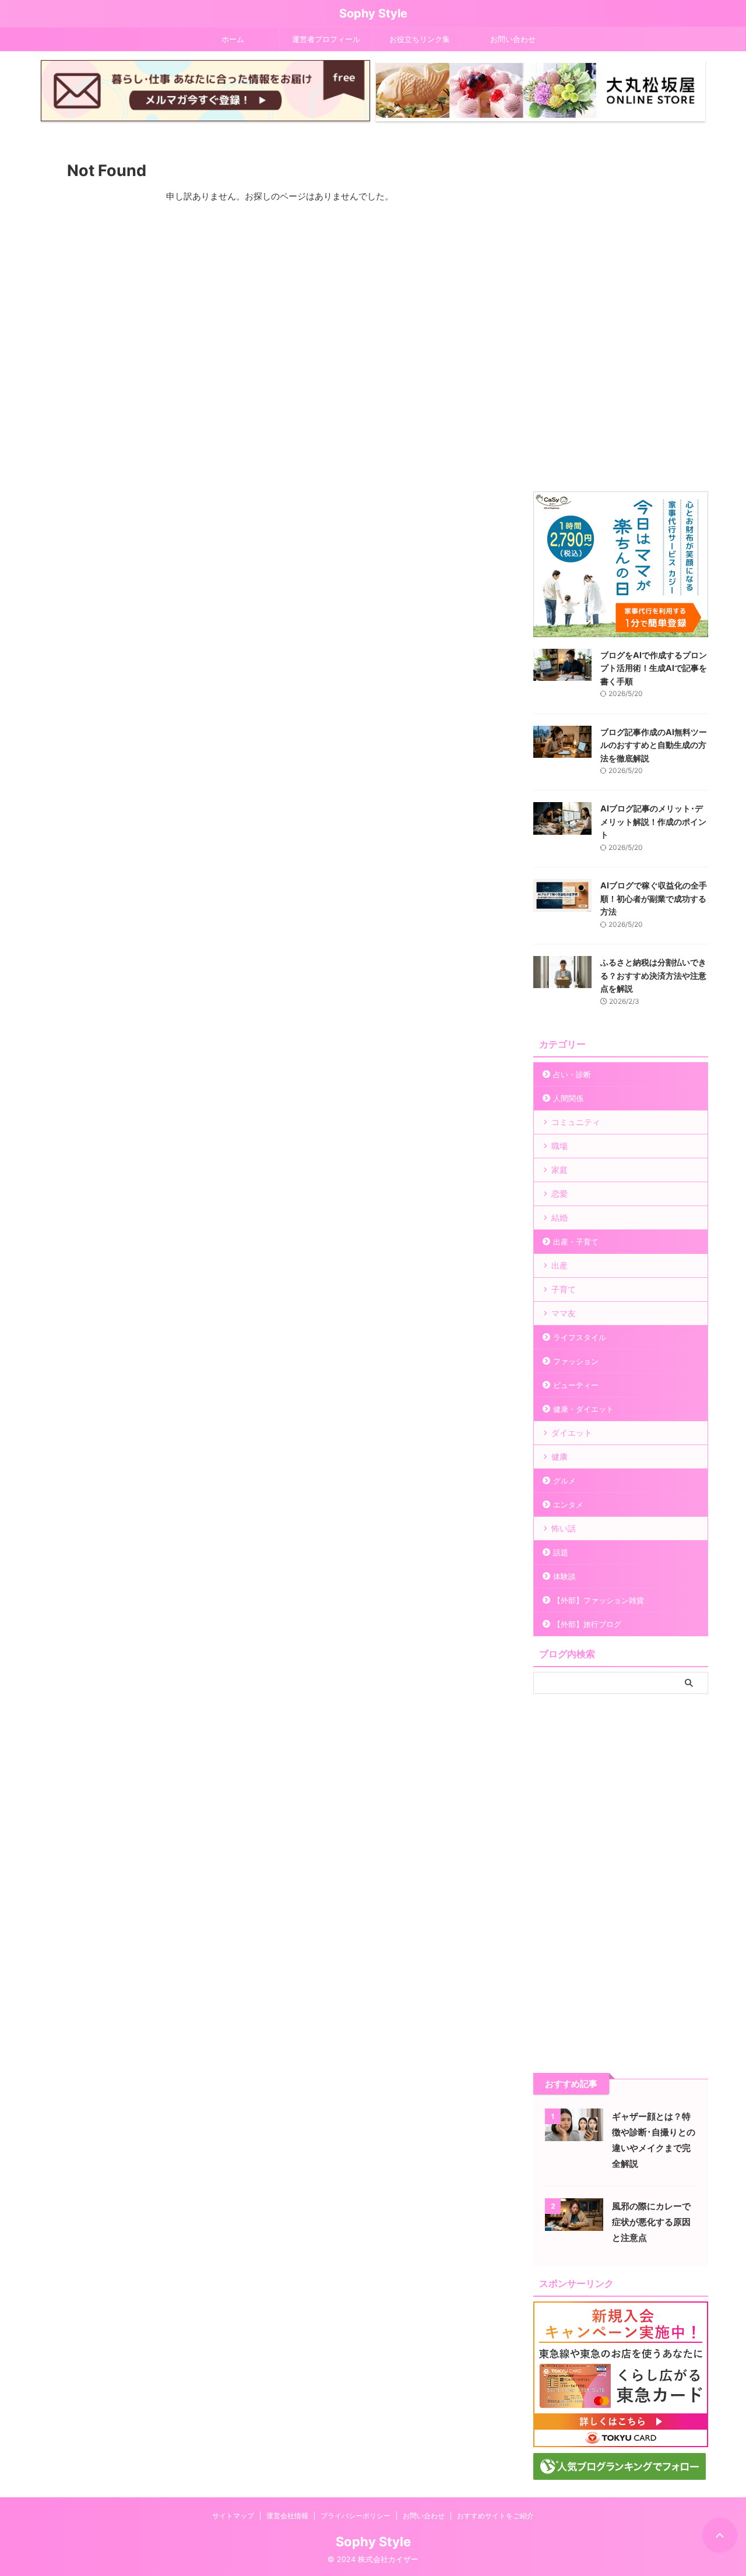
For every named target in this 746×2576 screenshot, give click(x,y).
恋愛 (559, 1194)
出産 (559, 1265)
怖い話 (564, 1528)
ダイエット (572, 1433)
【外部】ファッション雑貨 (599, 1600)
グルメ (564, 1481)
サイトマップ (233, 2516)
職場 (559, 1146)
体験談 (564, 1576)
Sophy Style (373, 13)
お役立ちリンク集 (420, 39)
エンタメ (568, 1505)
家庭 (559, 1170)
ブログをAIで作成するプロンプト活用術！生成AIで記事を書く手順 (654, 668)
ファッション (576, 1361)
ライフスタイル (580, 1337)
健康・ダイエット (583, 1409)
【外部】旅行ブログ (587, 1624)
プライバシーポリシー (356, 2516)
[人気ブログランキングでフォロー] (620, 2474)
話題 (561, 1552)
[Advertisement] (621, 311)
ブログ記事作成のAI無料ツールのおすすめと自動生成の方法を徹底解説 (654, 745)
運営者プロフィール (326, 39)
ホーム (233, 39)
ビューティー (576, 1385)
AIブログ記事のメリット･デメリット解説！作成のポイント (653, 821)
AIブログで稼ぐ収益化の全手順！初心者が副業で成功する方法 (654, 898)
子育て (564, 1289)
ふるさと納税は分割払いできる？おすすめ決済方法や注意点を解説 (653, 975)
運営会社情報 (287, 2516)
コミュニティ (576, 1122)
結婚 (559, 1217)
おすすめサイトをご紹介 (495, 2516)
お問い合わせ (513, 39)
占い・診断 (572, 1074)
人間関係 (568, 1098)
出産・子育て (576, 1242)
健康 (559, 1456)
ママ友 (564, 1313)
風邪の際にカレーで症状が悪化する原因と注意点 (651, 2222)
